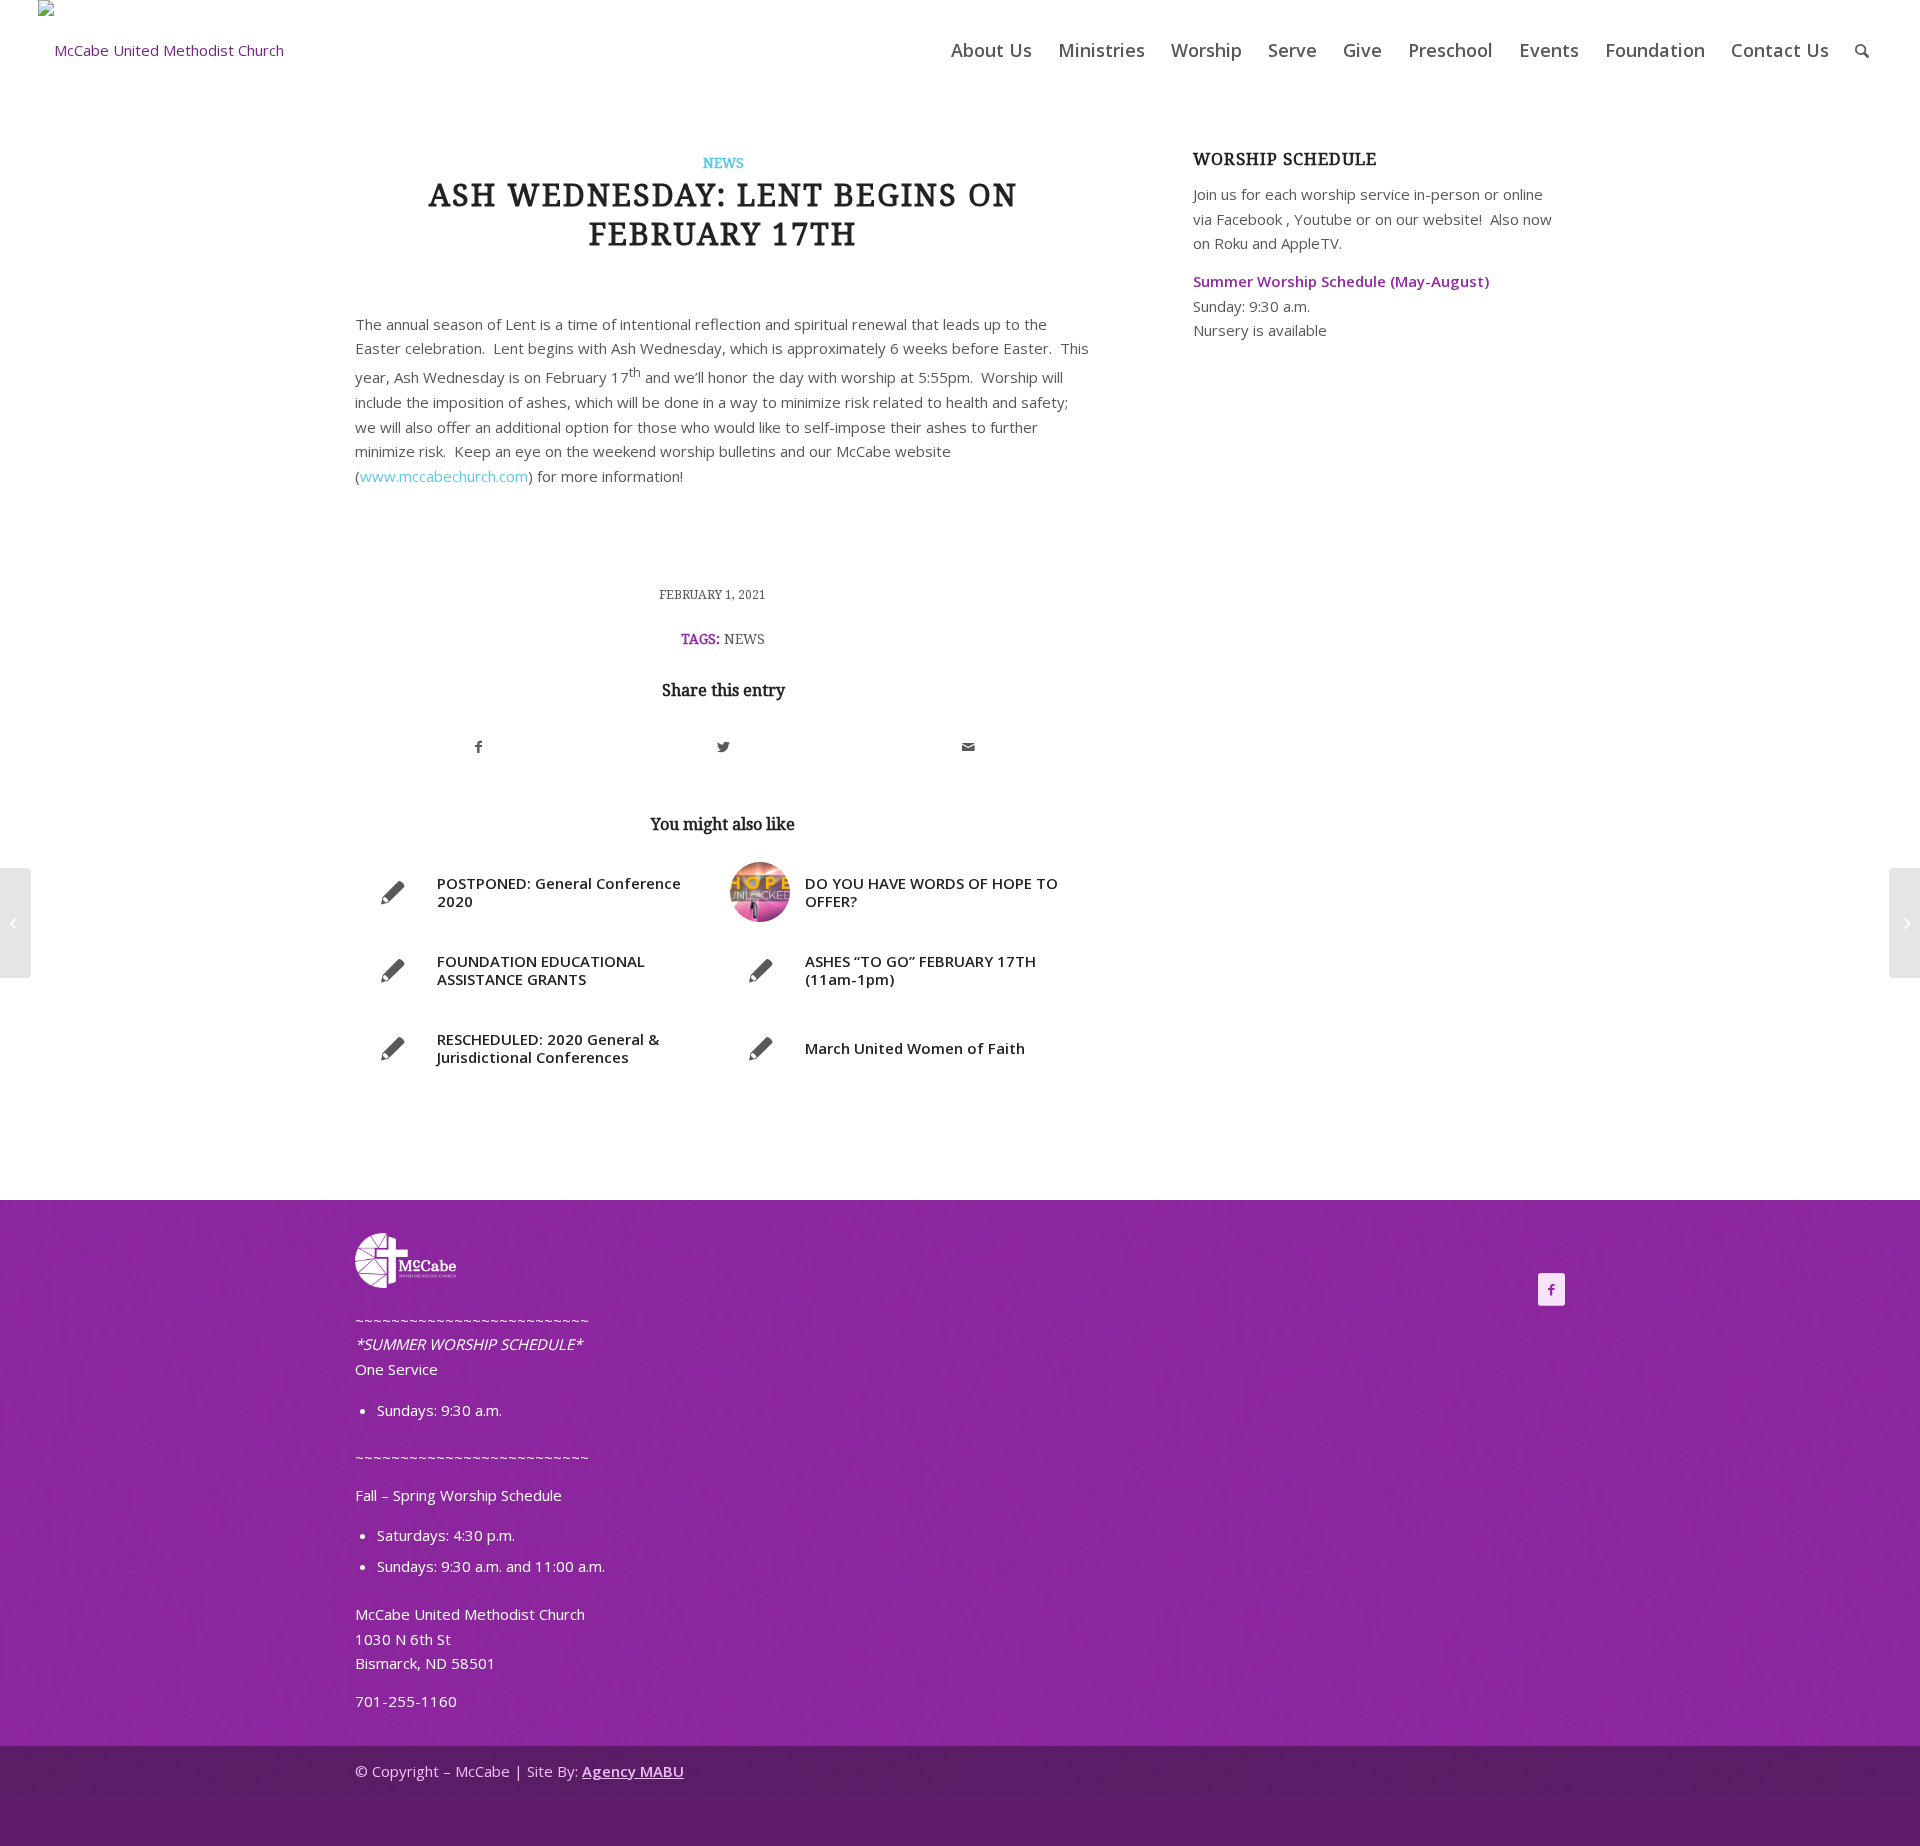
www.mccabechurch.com (444, 476)
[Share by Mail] (969, 747)
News (723, 163)
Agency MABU (633, 1771)
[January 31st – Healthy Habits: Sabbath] (15, 923)
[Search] (1862, 50)
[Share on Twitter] (724, 747)
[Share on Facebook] (478, 747)
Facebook (1249, 219)
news (744, 639)
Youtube (1323, 219)
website (1451, 219)
